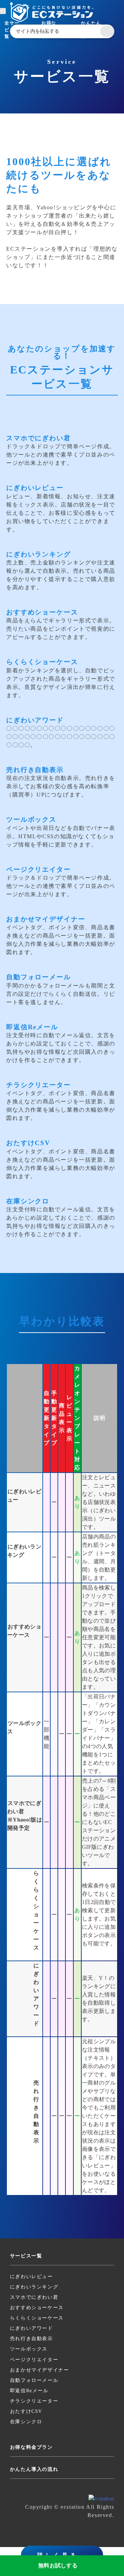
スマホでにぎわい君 (34, 2297)
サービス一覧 (26, 2256)
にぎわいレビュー (32, 2277)
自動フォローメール (34, 2380)
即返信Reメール (29, 2391)
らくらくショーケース (37, 2318)
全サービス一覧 (12, 30)
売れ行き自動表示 (32, 2339)
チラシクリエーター (34, 2401)
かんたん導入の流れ (91, 30)
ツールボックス (29, 2349)
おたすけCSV (26, 2411)
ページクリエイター (34, 2360)
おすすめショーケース (37, 2308)
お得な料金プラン (49, 30)
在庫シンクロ (26, 2422)
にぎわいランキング (34, 2287)
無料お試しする (58, 2565)
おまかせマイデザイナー (40, 2370)
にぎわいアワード (32, 2328)
